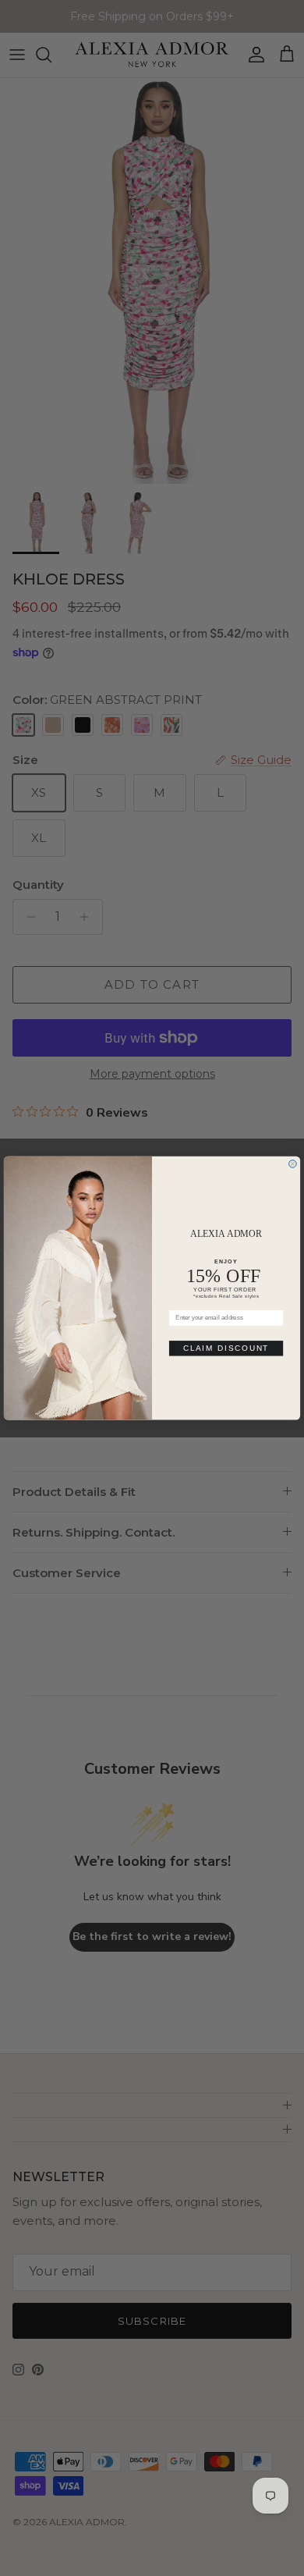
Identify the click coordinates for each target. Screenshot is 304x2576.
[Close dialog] (293, 1164)
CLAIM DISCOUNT (226, 1348)
